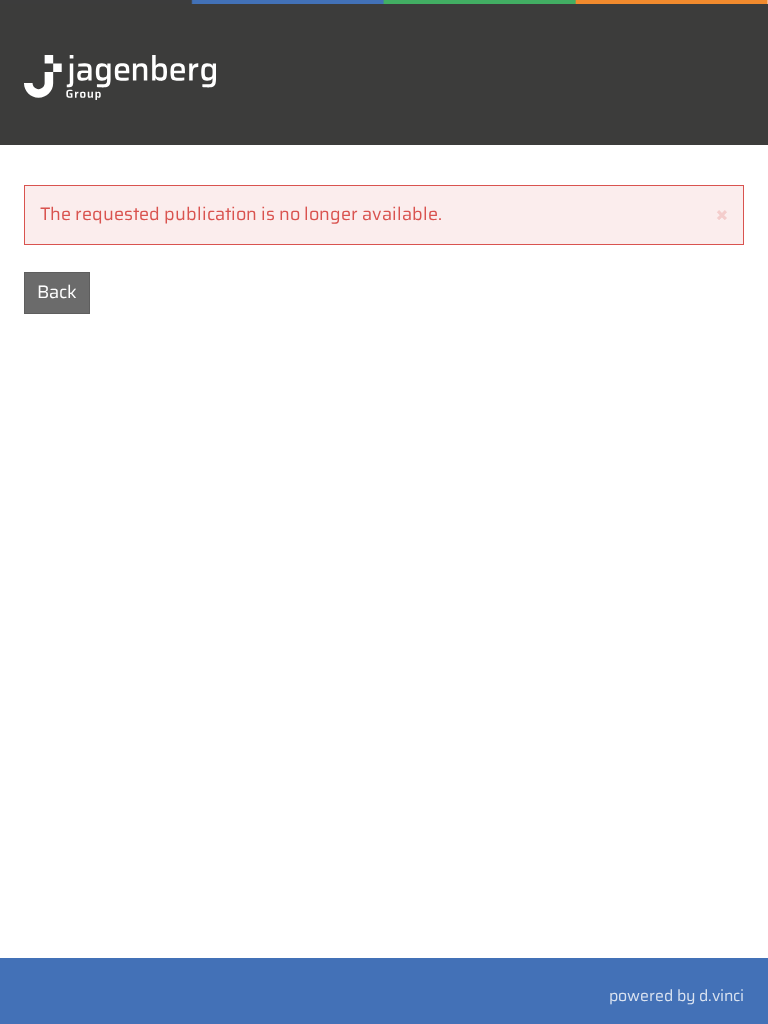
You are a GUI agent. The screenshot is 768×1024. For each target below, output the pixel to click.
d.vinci (721, 995)
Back (57, 292)
